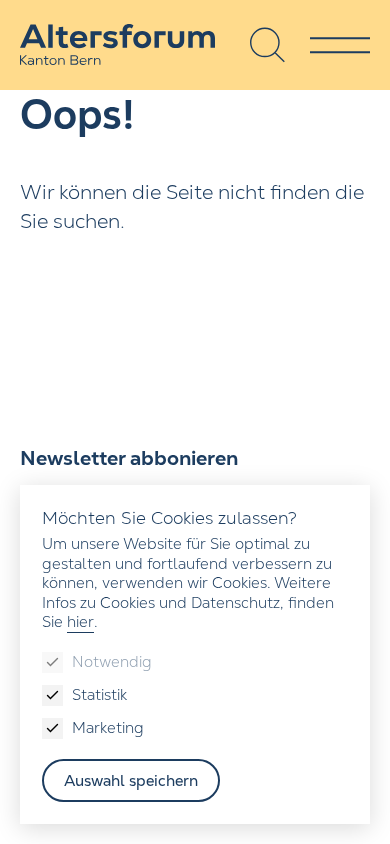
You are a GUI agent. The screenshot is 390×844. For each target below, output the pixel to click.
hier (80, 621)
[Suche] (267, 45)
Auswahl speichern (131, 780)
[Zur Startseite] (117, 44)
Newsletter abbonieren (129, 458)
